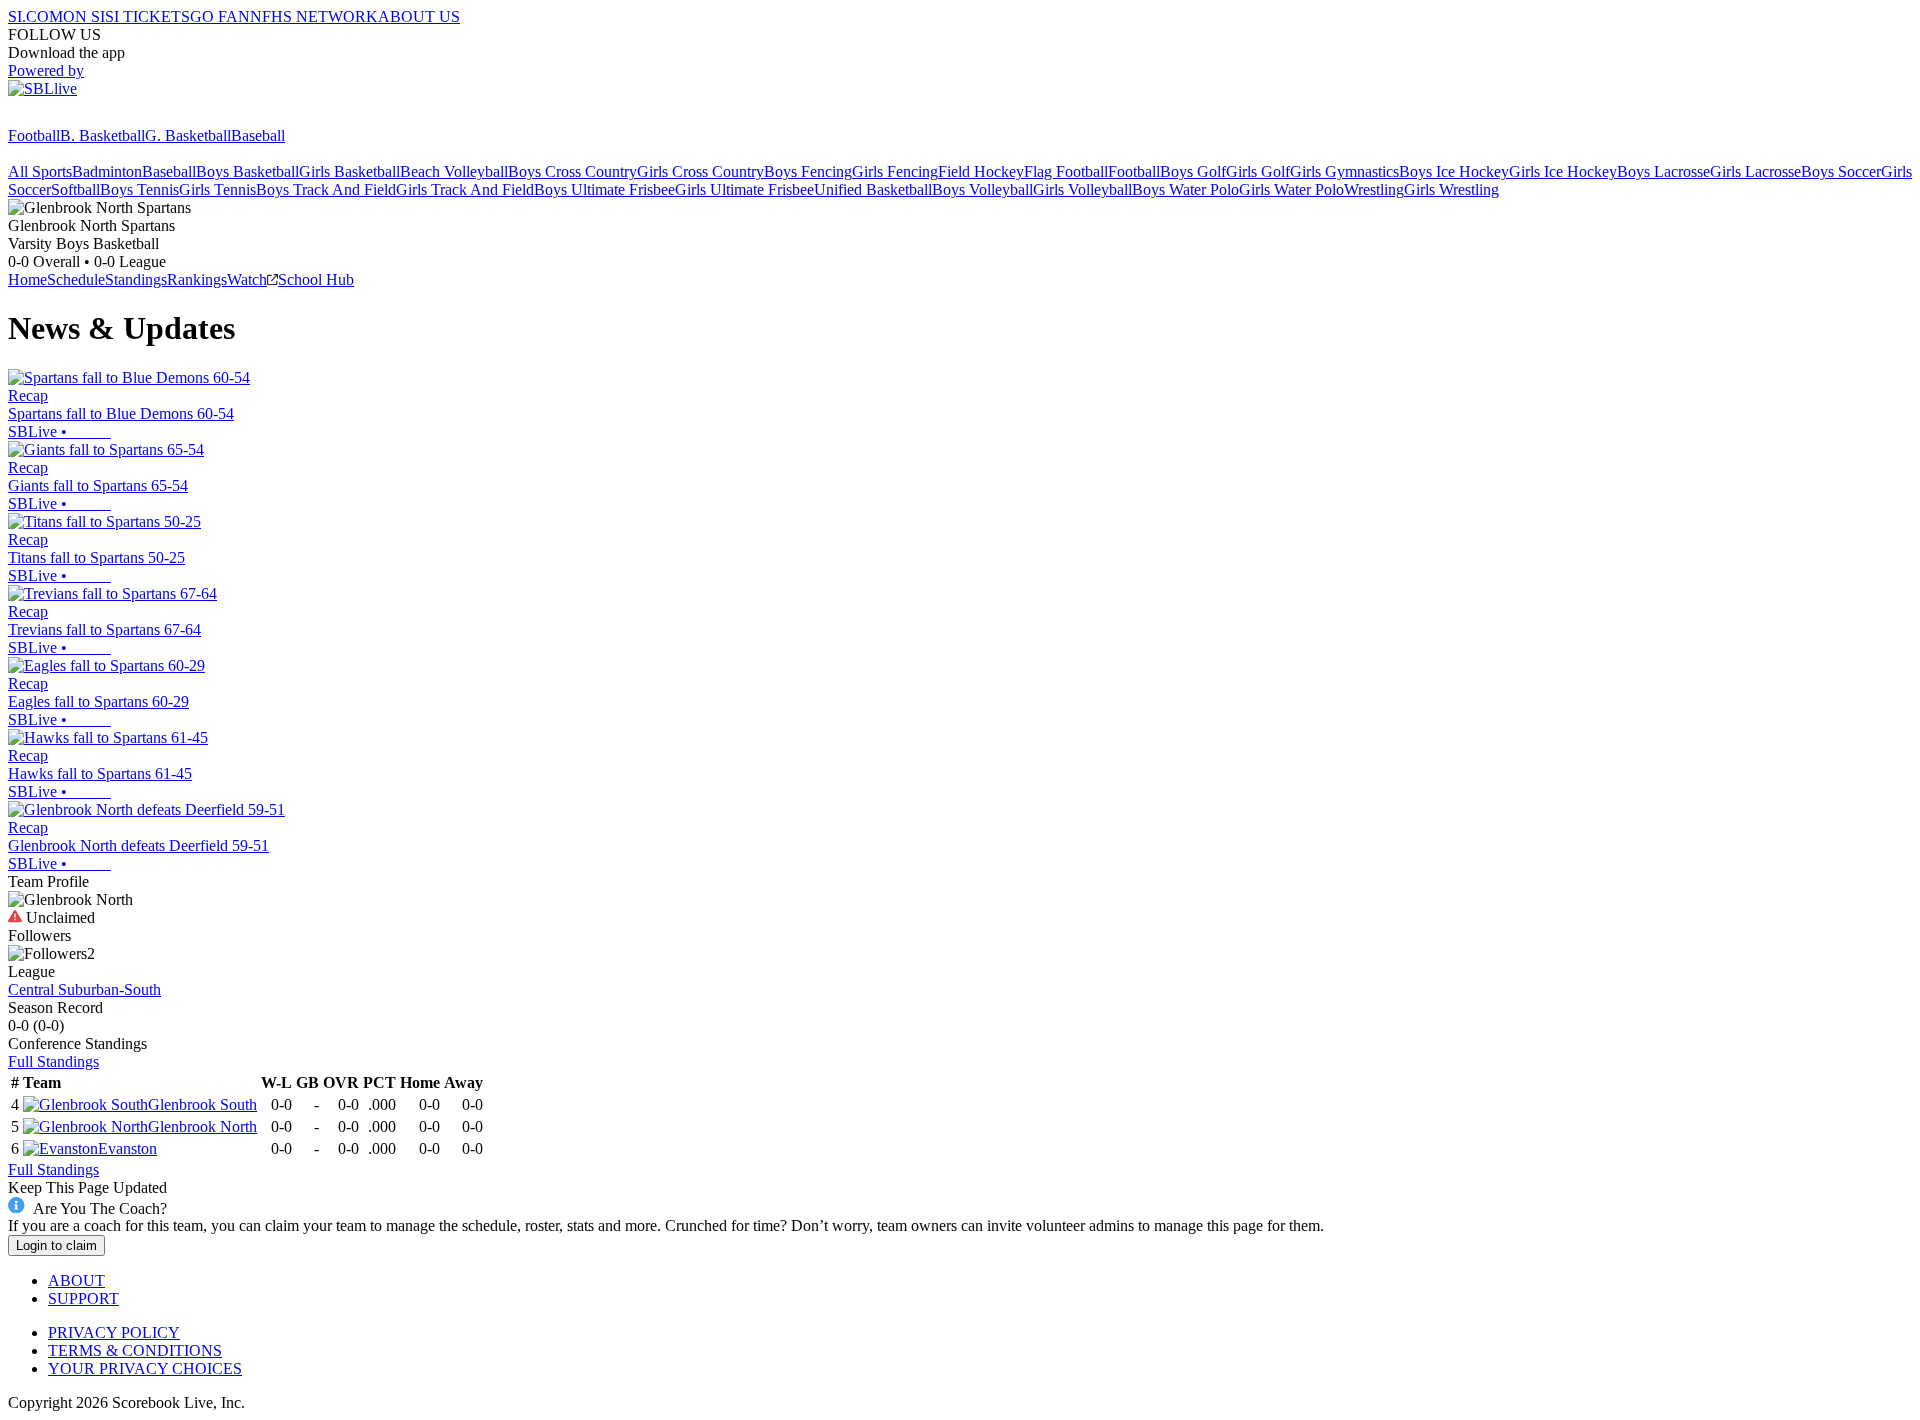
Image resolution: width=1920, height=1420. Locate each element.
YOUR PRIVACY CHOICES (145, 1368)
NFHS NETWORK (314, 16)
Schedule (76, 279)
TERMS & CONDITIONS (135, 1350)
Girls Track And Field (465, 189)
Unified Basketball (873, 189)
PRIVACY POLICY (114, 1332)
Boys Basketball (247, 171)
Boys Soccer (1841, 171)
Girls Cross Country (700, 171)
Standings (136, 279)
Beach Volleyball (454, 171)
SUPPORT (83, 1298)
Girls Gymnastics (1344, 171)
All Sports (40, 171)
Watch (247, 279)
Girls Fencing (895, 171)
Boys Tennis (139, 189)
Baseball (258, 135)
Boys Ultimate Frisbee (604, 189)
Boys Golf (1193, 171)
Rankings (197, 279)
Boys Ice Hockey (1454, 171)
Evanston (127, 1148)
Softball (75, 189)
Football (34, 135)
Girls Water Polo (1291, 189)
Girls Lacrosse (1755, 171)
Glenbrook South (202, 1104)
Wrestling (1374, 189)
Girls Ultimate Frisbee (744, 189)
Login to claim (56, 1245)
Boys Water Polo (1185, 189)
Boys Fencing (808, 171)
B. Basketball (102, 135)
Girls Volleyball (1082, 189)
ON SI (84, 16)
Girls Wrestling (1451, 189)
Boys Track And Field (326, 189)
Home (27, 279)
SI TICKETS (147, 16)
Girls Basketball (349, 171)
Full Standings (53, 1061)
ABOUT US (419, 16)
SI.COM (35, 16)
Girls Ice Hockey (1563, 171)
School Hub (316, 279)
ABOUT (76, 1280)
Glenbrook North (202, 1126)
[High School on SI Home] (85, 117)
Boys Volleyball (982, 189)
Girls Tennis (217, 189)
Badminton (107, 171)
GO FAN (220, 16)
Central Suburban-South (84, 989)
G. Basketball (188, 135)
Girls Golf (1258, 171)
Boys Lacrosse (1663, 171)
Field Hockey (981, 171)
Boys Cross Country (572, 171)
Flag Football (1066, 171)
